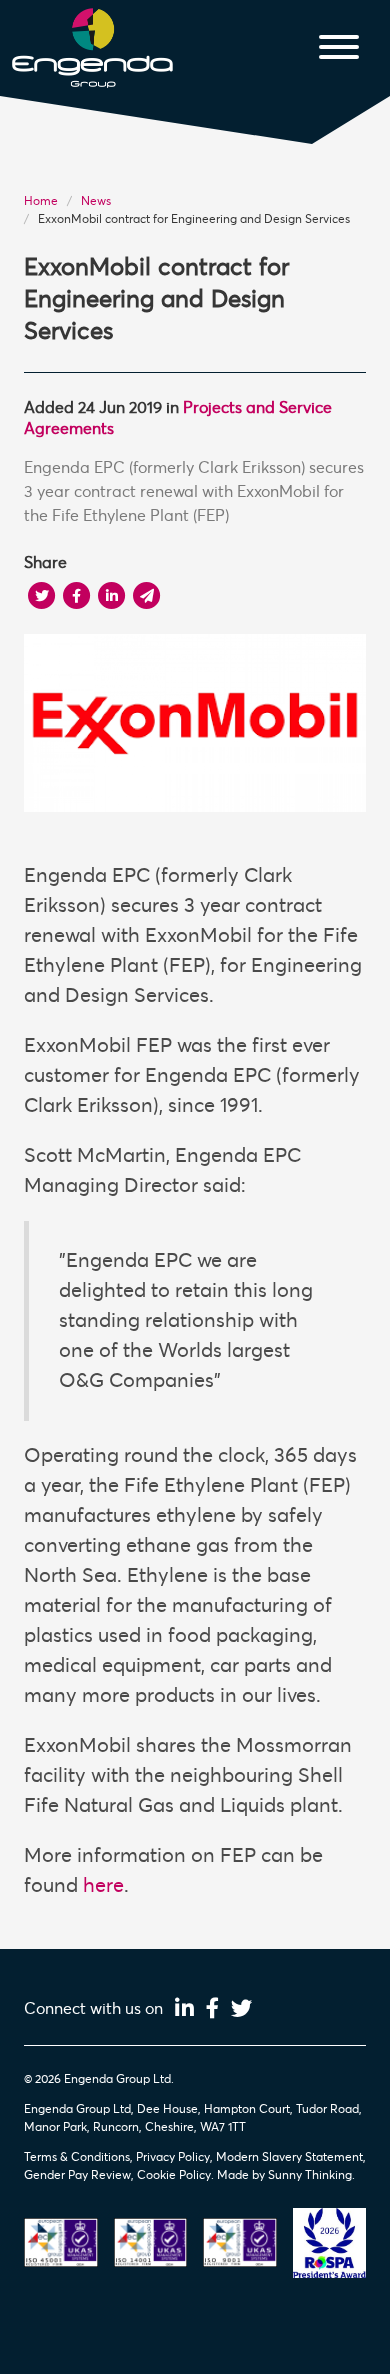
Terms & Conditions (77, 2157)
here (103, 1885)
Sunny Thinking (310, 2175)
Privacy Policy (173, 2157)
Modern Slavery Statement (289, 2157)
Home (41, 201)
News (96, 201)
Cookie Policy (174, 2175)
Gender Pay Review (77, 2175)
